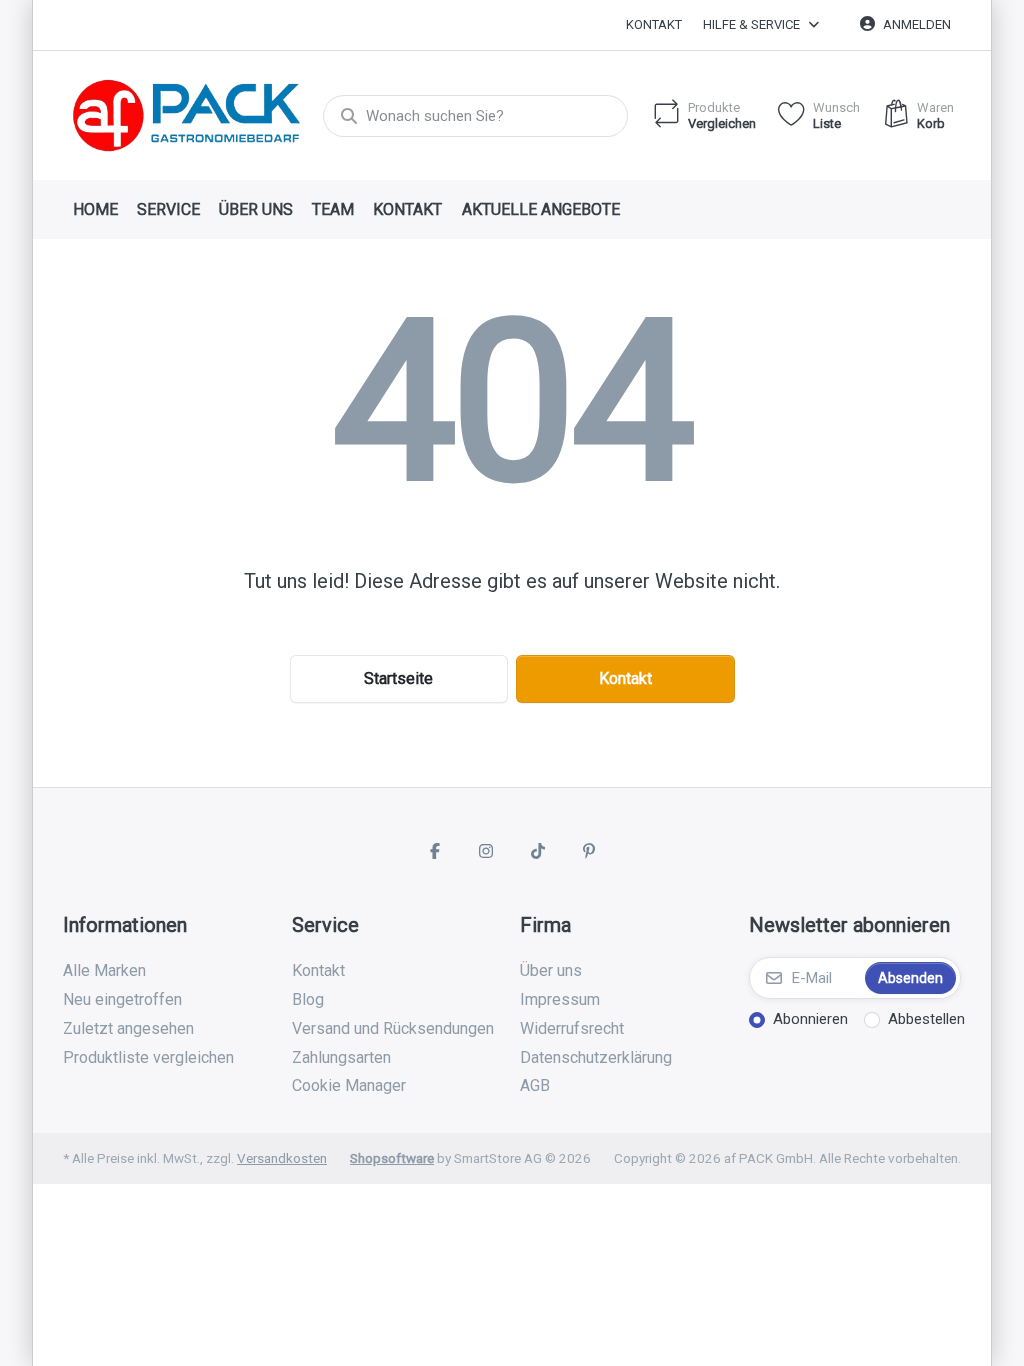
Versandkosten (282, 1158)
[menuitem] (95, 210)
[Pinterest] (590, 851)
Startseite (398, 678)
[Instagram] (486, 851)
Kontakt (654, 24)
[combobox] (475, 116)
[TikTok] (538, 851)
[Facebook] (435, 851)
